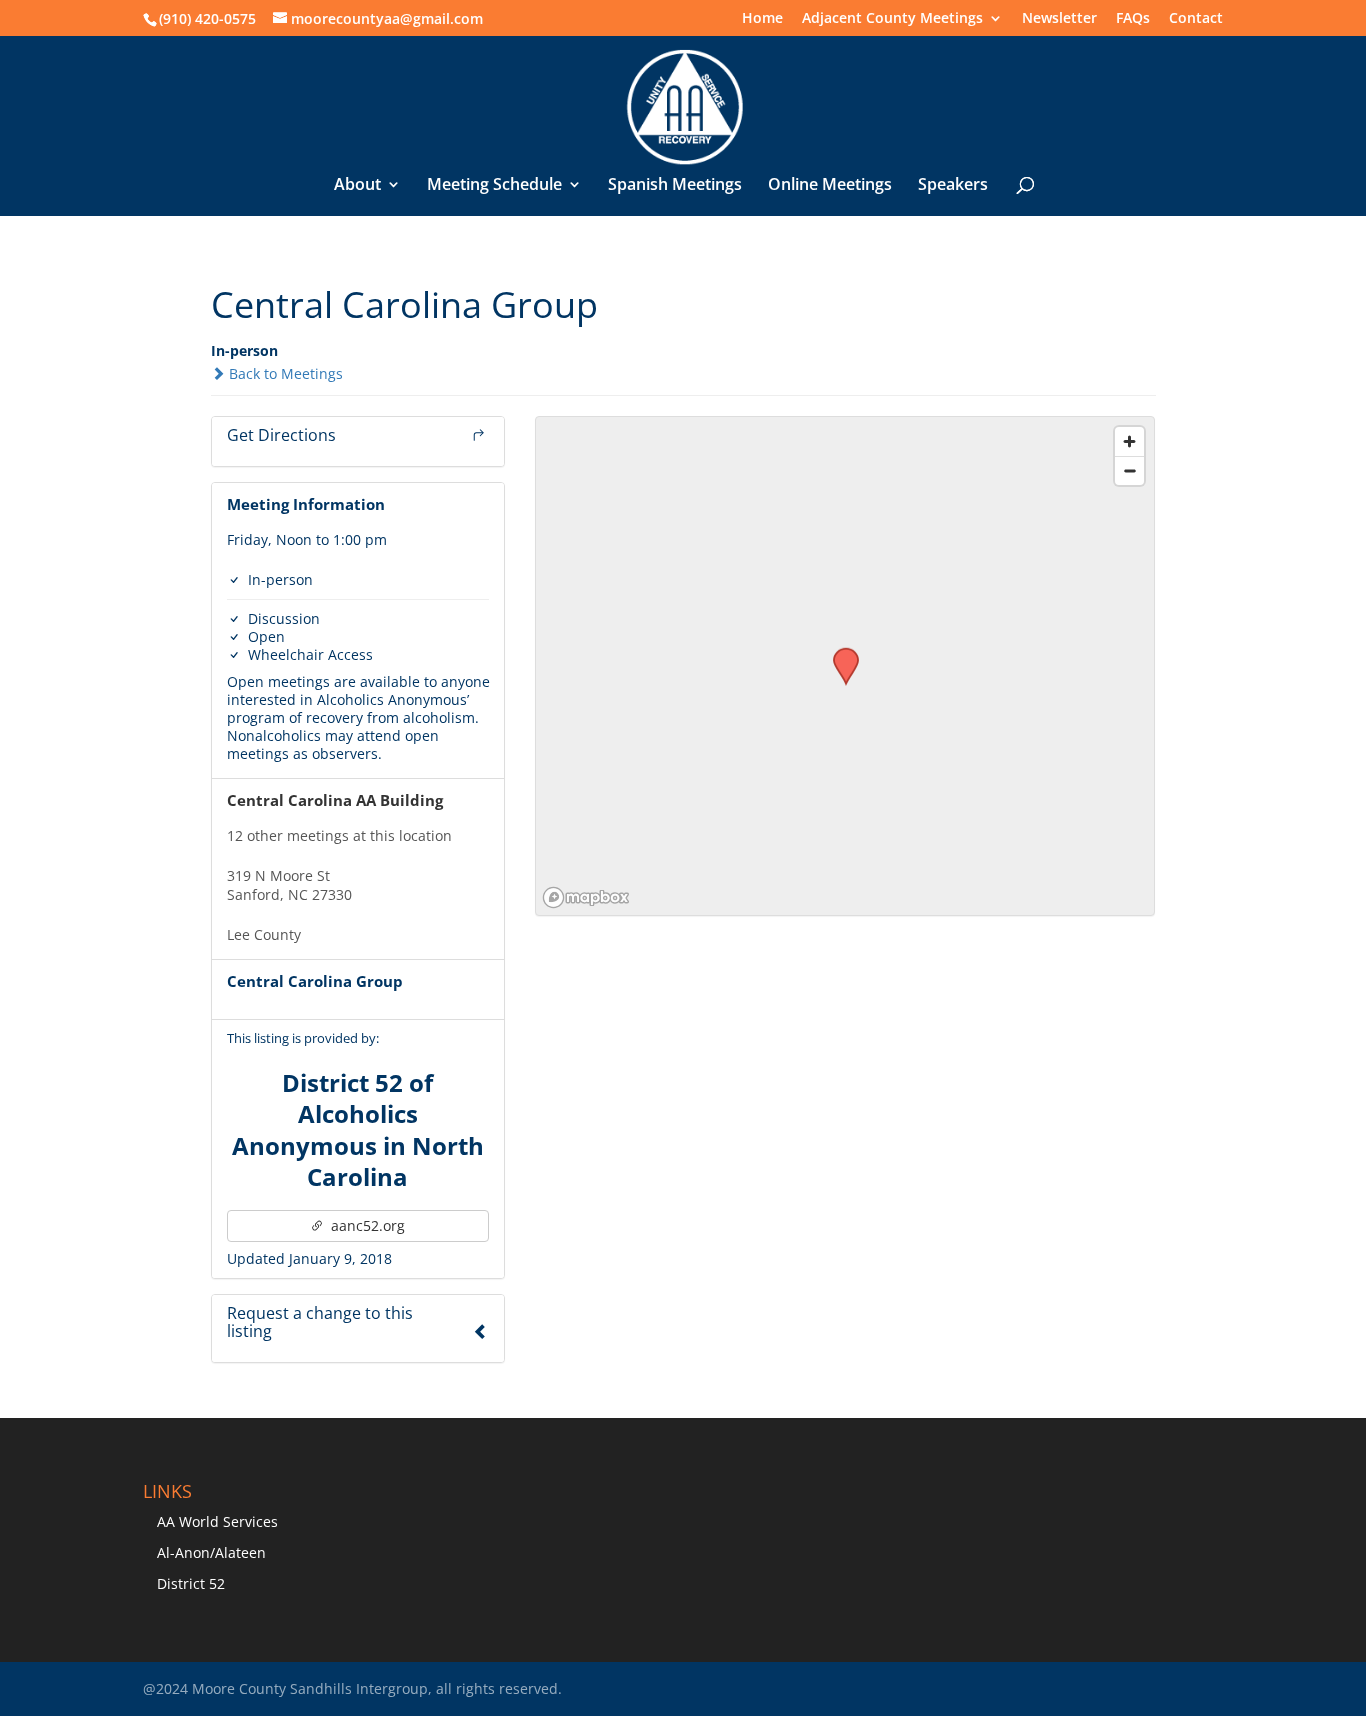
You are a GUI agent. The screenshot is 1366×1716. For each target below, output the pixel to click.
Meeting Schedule (494, 186)
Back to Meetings (284, 373)
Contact (1196, 19)
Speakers (953, 186)
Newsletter (1059, 19)
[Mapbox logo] (586, 897)
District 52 (191, 1583)
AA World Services (217, 1521)
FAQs (1133, 19)
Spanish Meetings (675, 186)
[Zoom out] (1129, 470)
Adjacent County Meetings (892, 19)
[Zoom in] (1129, 441)
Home (762, 19)
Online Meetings (830, 186)
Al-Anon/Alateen (211, 1552)
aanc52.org (366, 1225)
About (357, 186)
